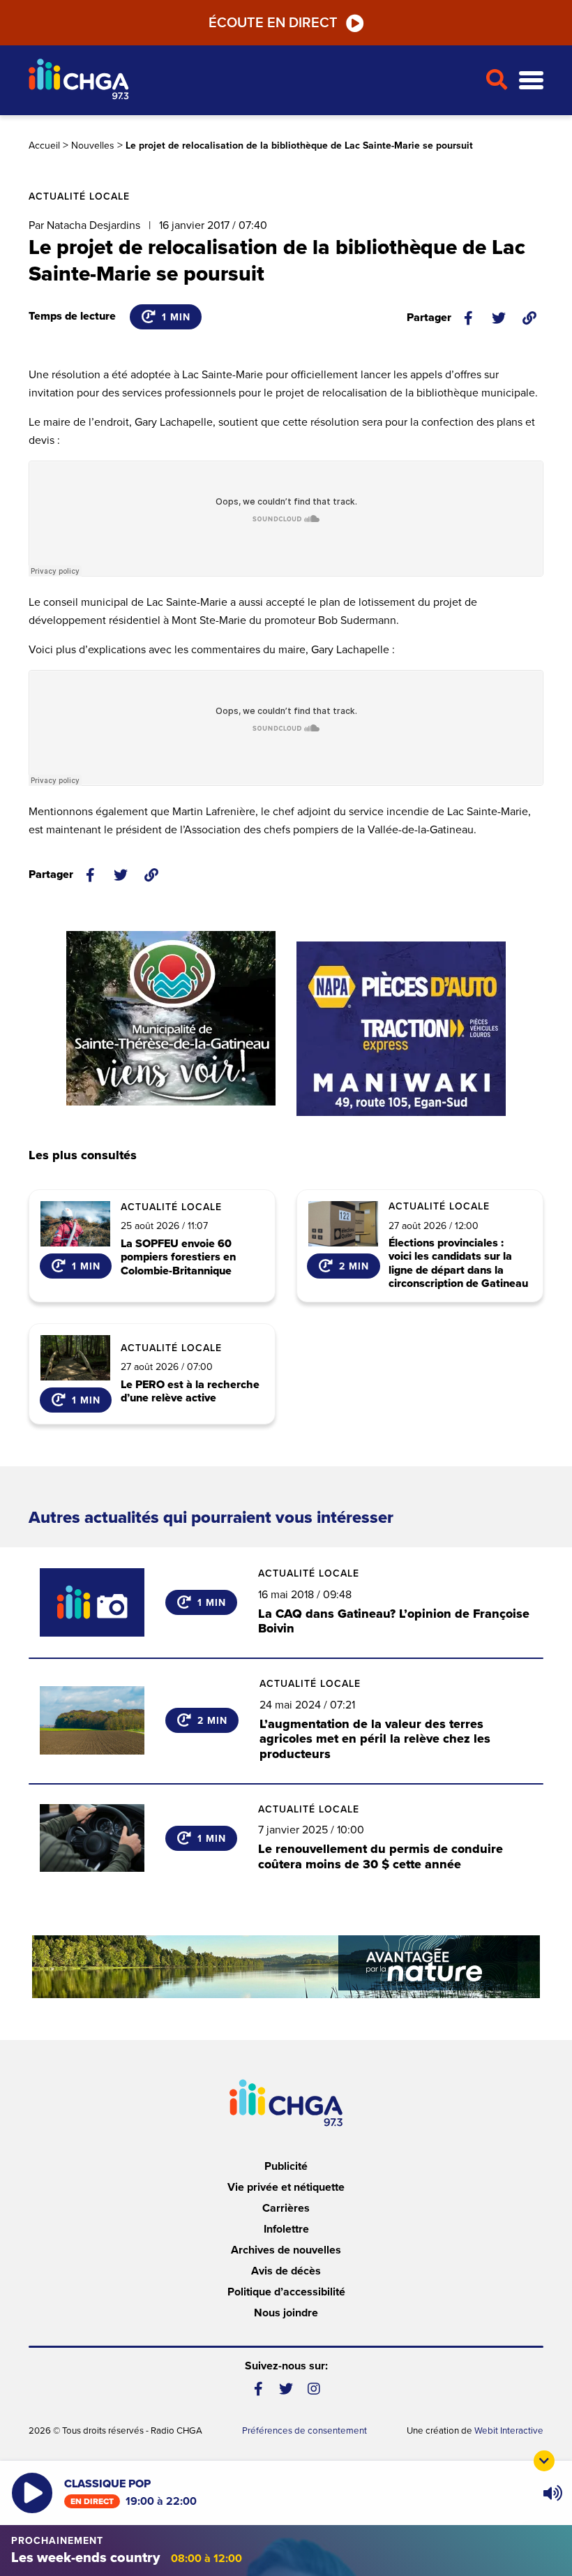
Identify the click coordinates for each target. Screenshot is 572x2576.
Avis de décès (286, 2271)
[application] (552, 2493)
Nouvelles (93, 146)
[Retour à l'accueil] (251, 81)
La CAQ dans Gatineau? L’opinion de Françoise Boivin (394, 1621)
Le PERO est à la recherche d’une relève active (190, 1392)
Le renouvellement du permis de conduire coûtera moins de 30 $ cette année (381, 1856)
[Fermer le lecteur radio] (544, 2461)
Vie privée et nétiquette (286, 2187)
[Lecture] (32, 2493)
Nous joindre (286, 2313)
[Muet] (552, 2493)
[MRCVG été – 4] (286, 1967)
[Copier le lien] (529, 318)
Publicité (286, 2166)
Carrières (286, 2208)
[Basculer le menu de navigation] (531, 81)
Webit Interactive (509, 2431)
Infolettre (286, 2229)
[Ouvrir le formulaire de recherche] (496, 80)
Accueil (44, 146)
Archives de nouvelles (286, 2250)
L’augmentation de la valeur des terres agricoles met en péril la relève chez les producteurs (375, 1739)
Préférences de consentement (304, 2431)
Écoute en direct (273, 23)
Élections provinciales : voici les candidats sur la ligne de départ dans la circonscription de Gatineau (458, 1264)
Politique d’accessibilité (286, 2292)
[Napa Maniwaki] (401, 1029)
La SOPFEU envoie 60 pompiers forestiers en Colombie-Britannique (178, 1258)
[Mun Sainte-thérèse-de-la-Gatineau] (171, 1018)
